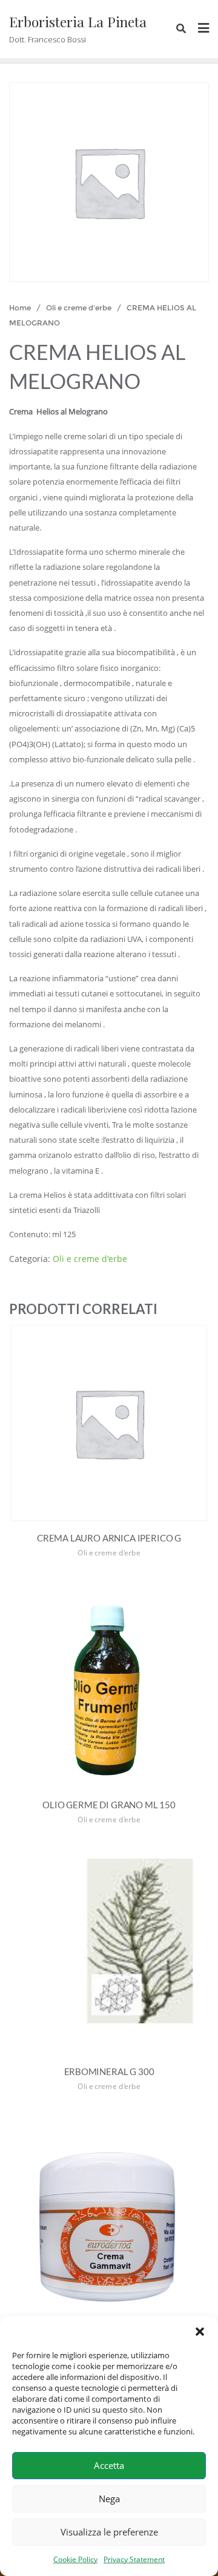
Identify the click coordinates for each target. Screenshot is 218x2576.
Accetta (109, 2465)
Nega (109, 2499)
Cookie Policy (75, 2559)
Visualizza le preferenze (109, 2532)
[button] (200, 2332)
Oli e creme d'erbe (79, 308)
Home (20, 308)
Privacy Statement (134, 2559)
